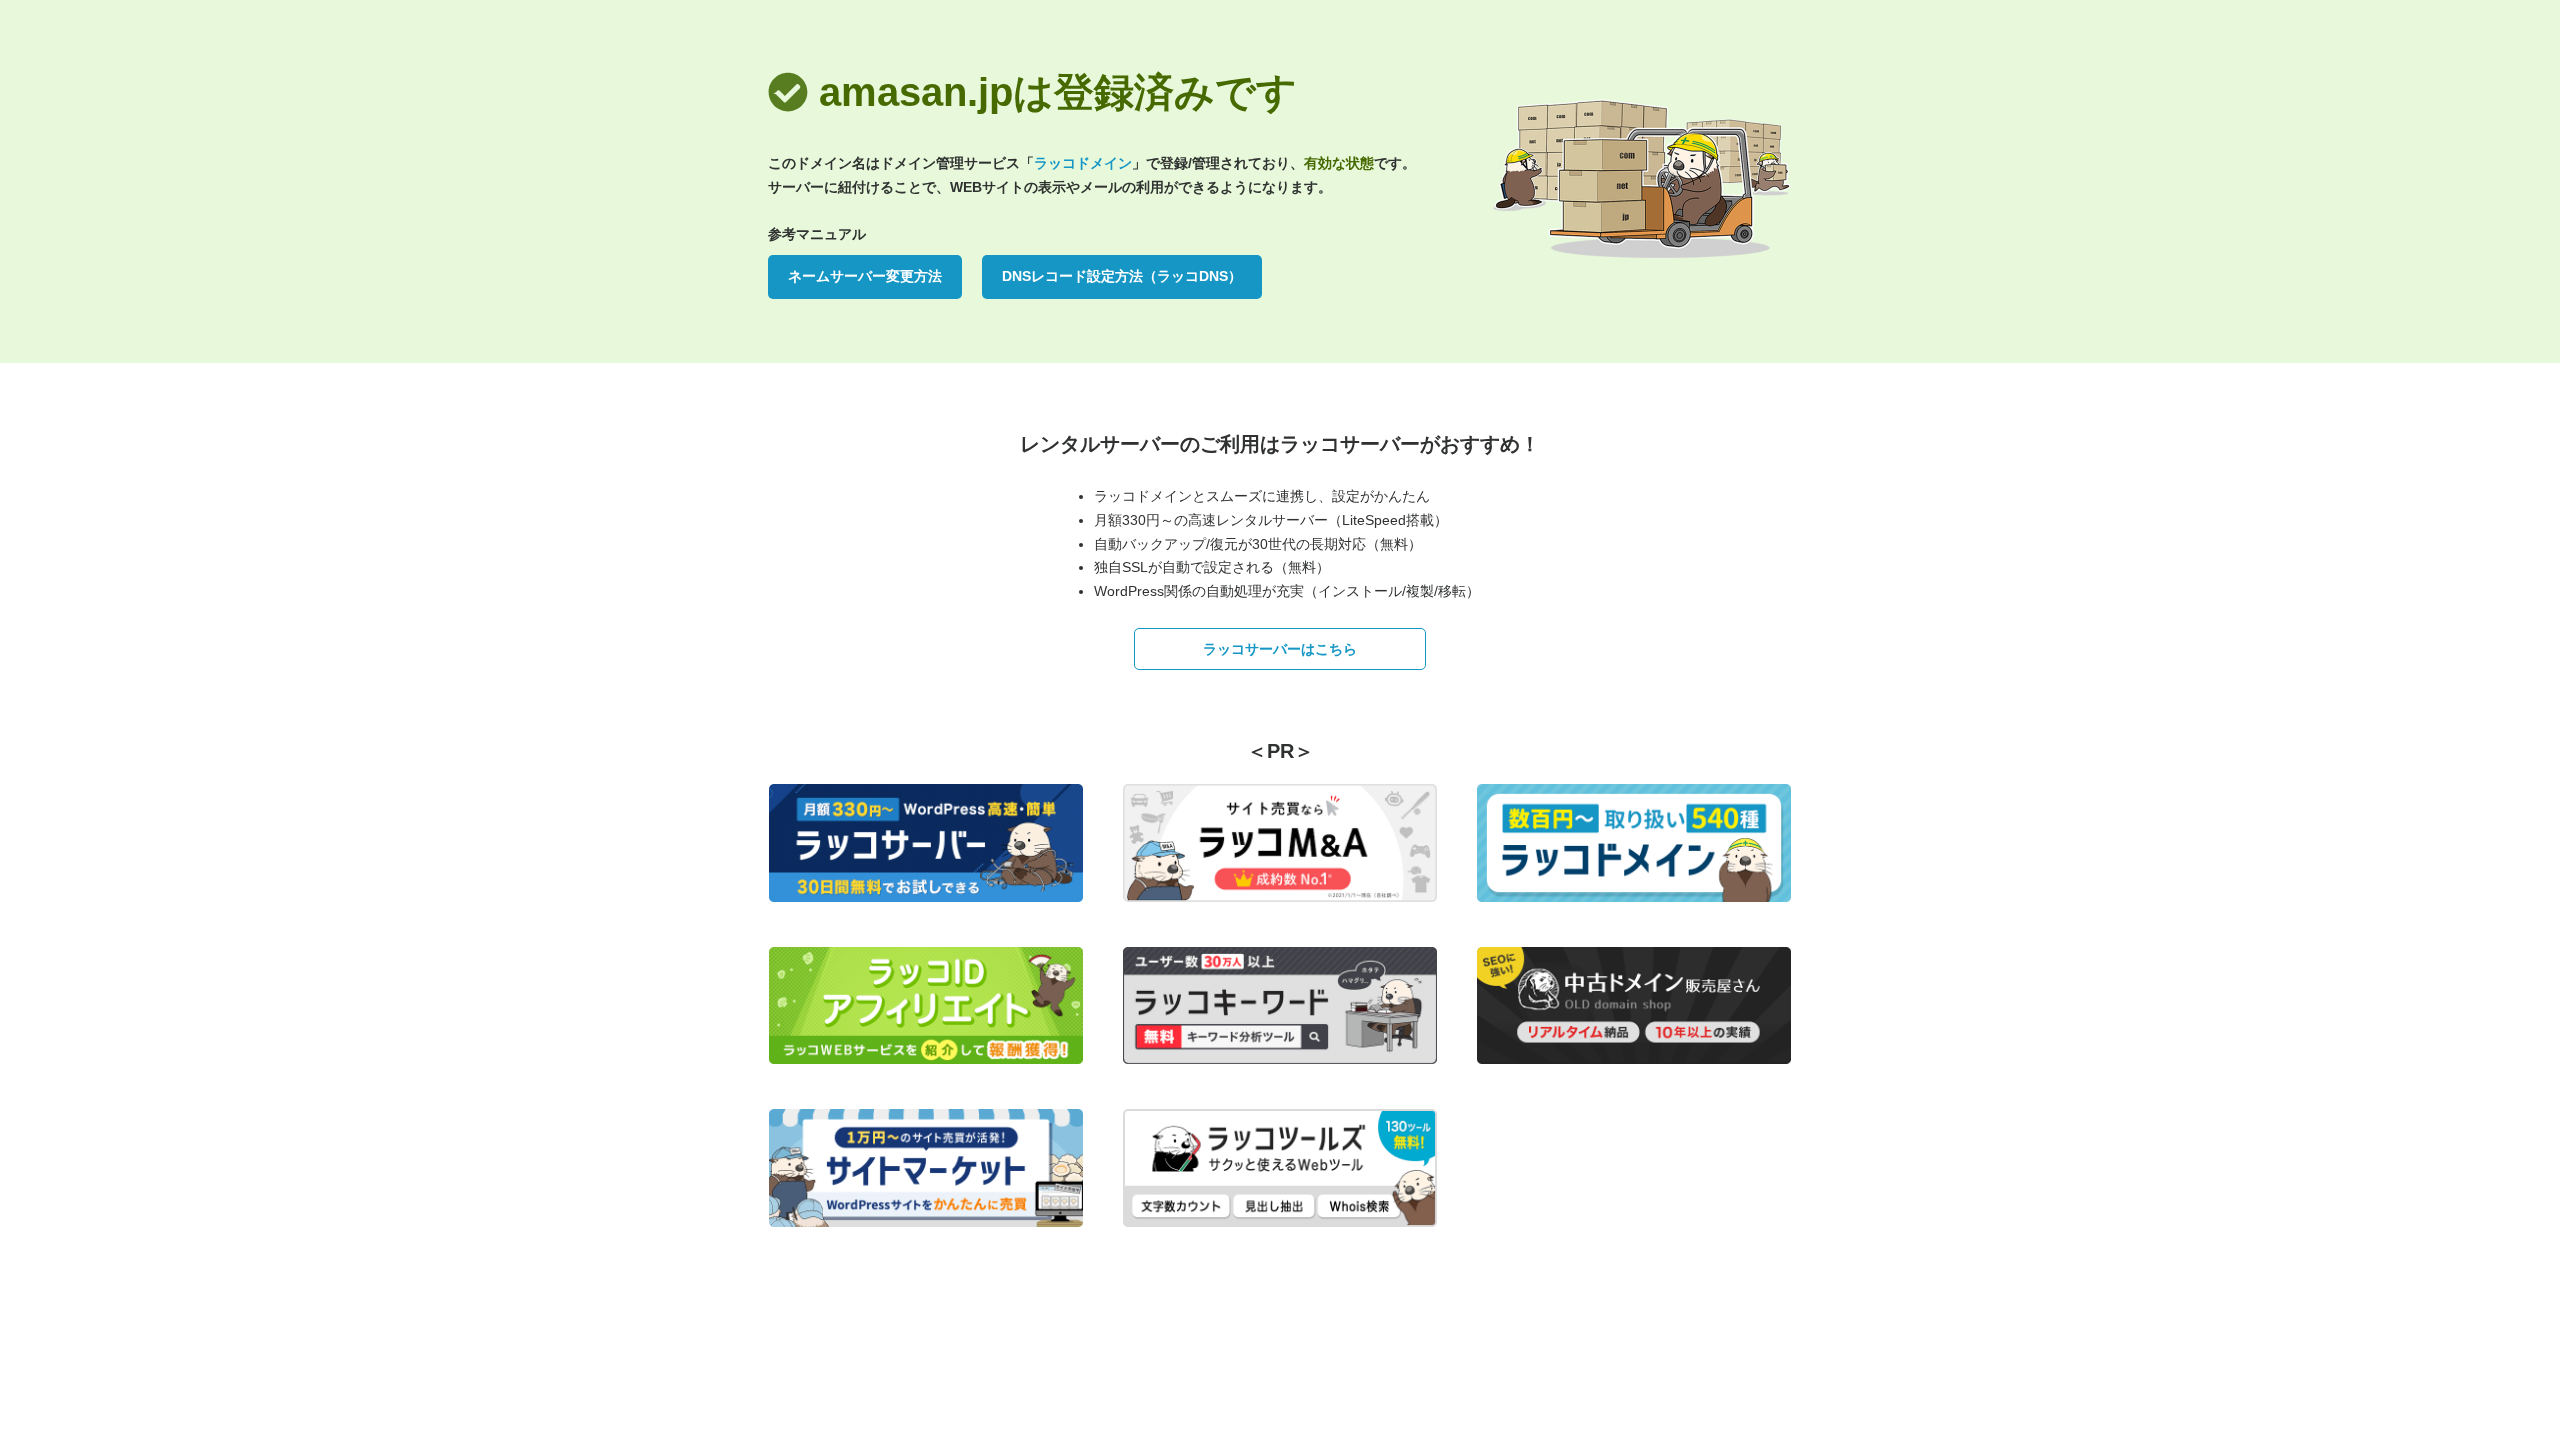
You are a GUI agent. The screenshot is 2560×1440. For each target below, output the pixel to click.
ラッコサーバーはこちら (1280, 649)
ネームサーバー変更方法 (865, 276)
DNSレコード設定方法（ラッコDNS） (1122, 276)
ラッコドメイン (1083, 163)
